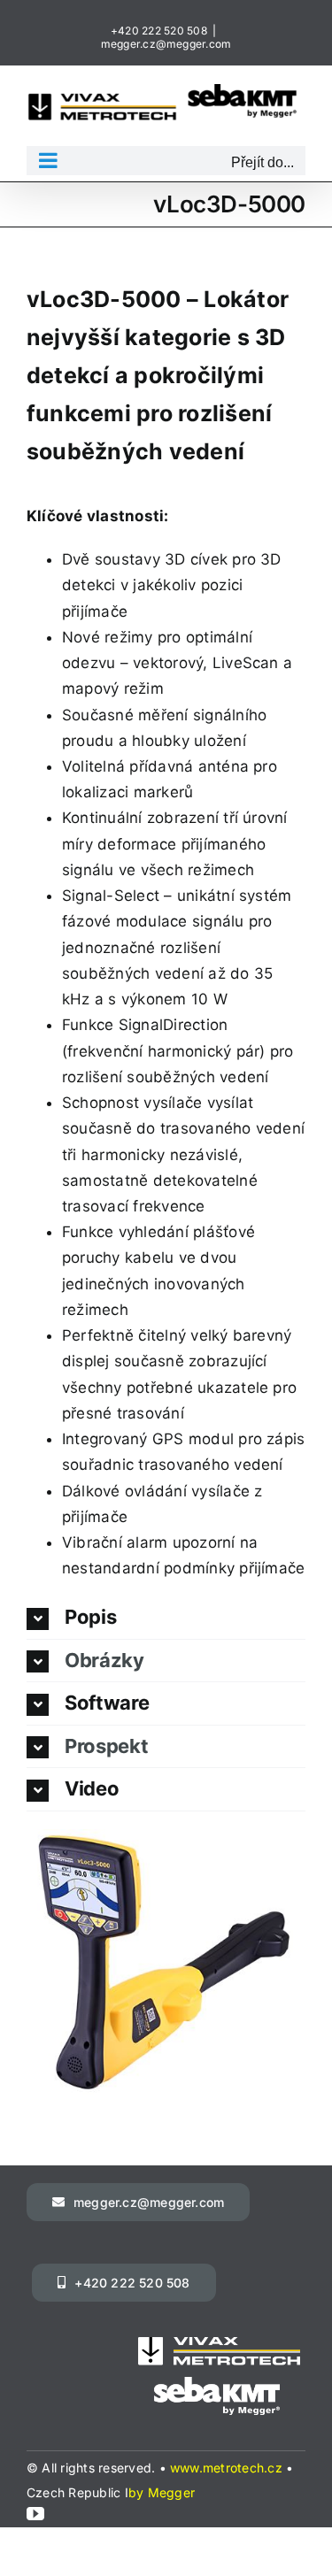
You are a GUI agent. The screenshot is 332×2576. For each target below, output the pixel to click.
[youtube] (35, 2514)
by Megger (162, 2492)
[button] (166, 1618)
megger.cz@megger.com (166, 44)
